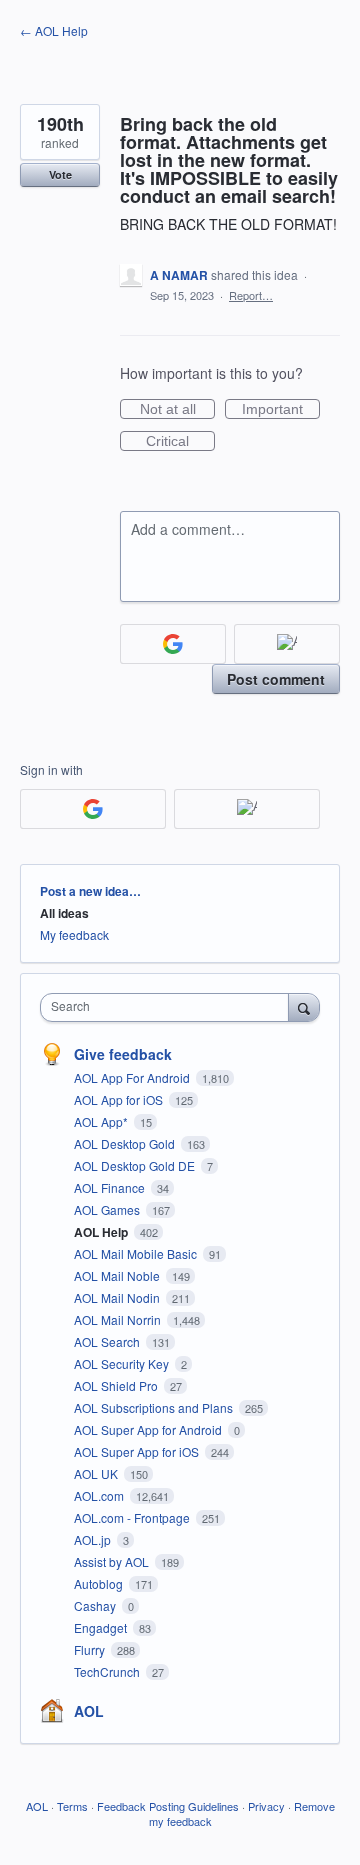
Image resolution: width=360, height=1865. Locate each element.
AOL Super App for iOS (138, 1451)
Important (281, 410)
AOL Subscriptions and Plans (155, 1407)
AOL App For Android (133, 1077)
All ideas (64, 913)
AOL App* (102, 1121)
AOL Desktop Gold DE (136, 1165)
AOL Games (108, 1209)
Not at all (177, 410)
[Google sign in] (173, 644)
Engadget (102, 1627)
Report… (251, 295)
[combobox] (169, 1007)
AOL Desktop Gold (126, 1143)
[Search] (304, 1007)
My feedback (74, 934)
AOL (89, 1711)
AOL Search (108, 1341)
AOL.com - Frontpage (133, 1517)
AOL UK (97, 1473)
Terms (72, 1806)
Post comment (276, 679)
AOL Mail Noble (118, 1275)
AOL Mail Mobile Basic (137, 1253)
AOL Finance (111, 1187)
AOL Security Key (123, 1363)
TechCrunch (108, 1671)
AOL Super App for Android (149, 1429)
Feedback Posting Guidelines (168, 1806)
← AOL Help (54, 30)
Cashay (96, 1605)
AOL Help (102, 1232)
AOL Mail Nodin (118, 1297)
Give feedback (123, 1054)
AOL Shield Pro (117, 1385)
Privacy (266, 1806)
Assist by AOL (113, 1561)
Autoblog (100, 1583)
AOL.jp (94, 1539)
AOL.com (100, 1495)
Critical (180, 442)
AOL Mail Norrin (119, 1319)
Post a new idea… (90, 891)
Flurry (91, 1649)
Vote (60, 174)
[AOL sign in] (287, 644)
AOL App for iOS (120, 1099)
